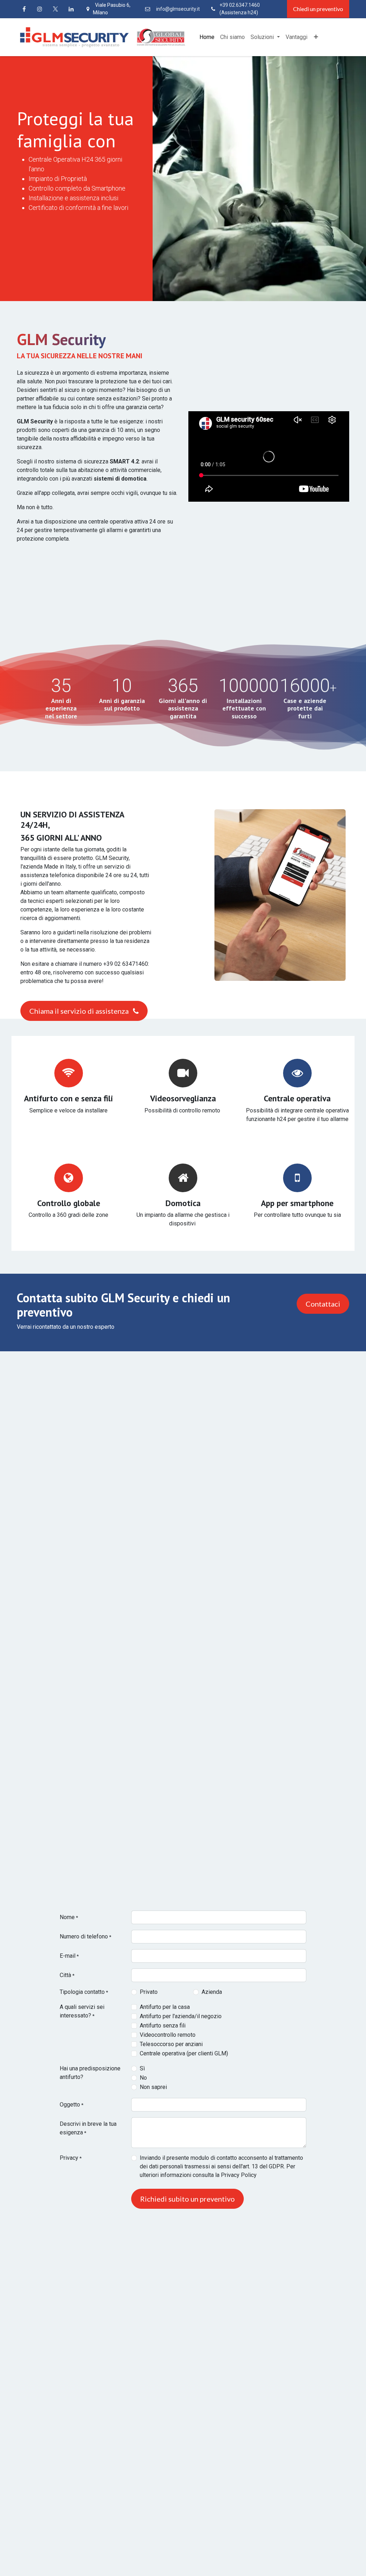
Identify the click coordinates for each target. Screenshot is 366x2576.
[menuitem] (207, 37)
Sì (142, 2068)
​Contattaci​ (323, 1304)
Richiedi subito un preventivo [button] (187, 2199)
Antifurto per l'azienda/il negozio (181, 2016)
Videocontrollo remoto (168, 2035)
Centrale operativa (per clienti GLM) (184, 2053)
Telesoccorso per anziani (171, 2044)
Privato (149, 1992)
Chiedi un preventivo (318, 9)
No (143, 2078)
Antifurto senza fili (163, 2026)
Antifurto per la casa (165, 2007)
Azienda (212, 1992)
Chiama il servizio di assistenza (80, 1011)
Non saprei (153, 2087)
